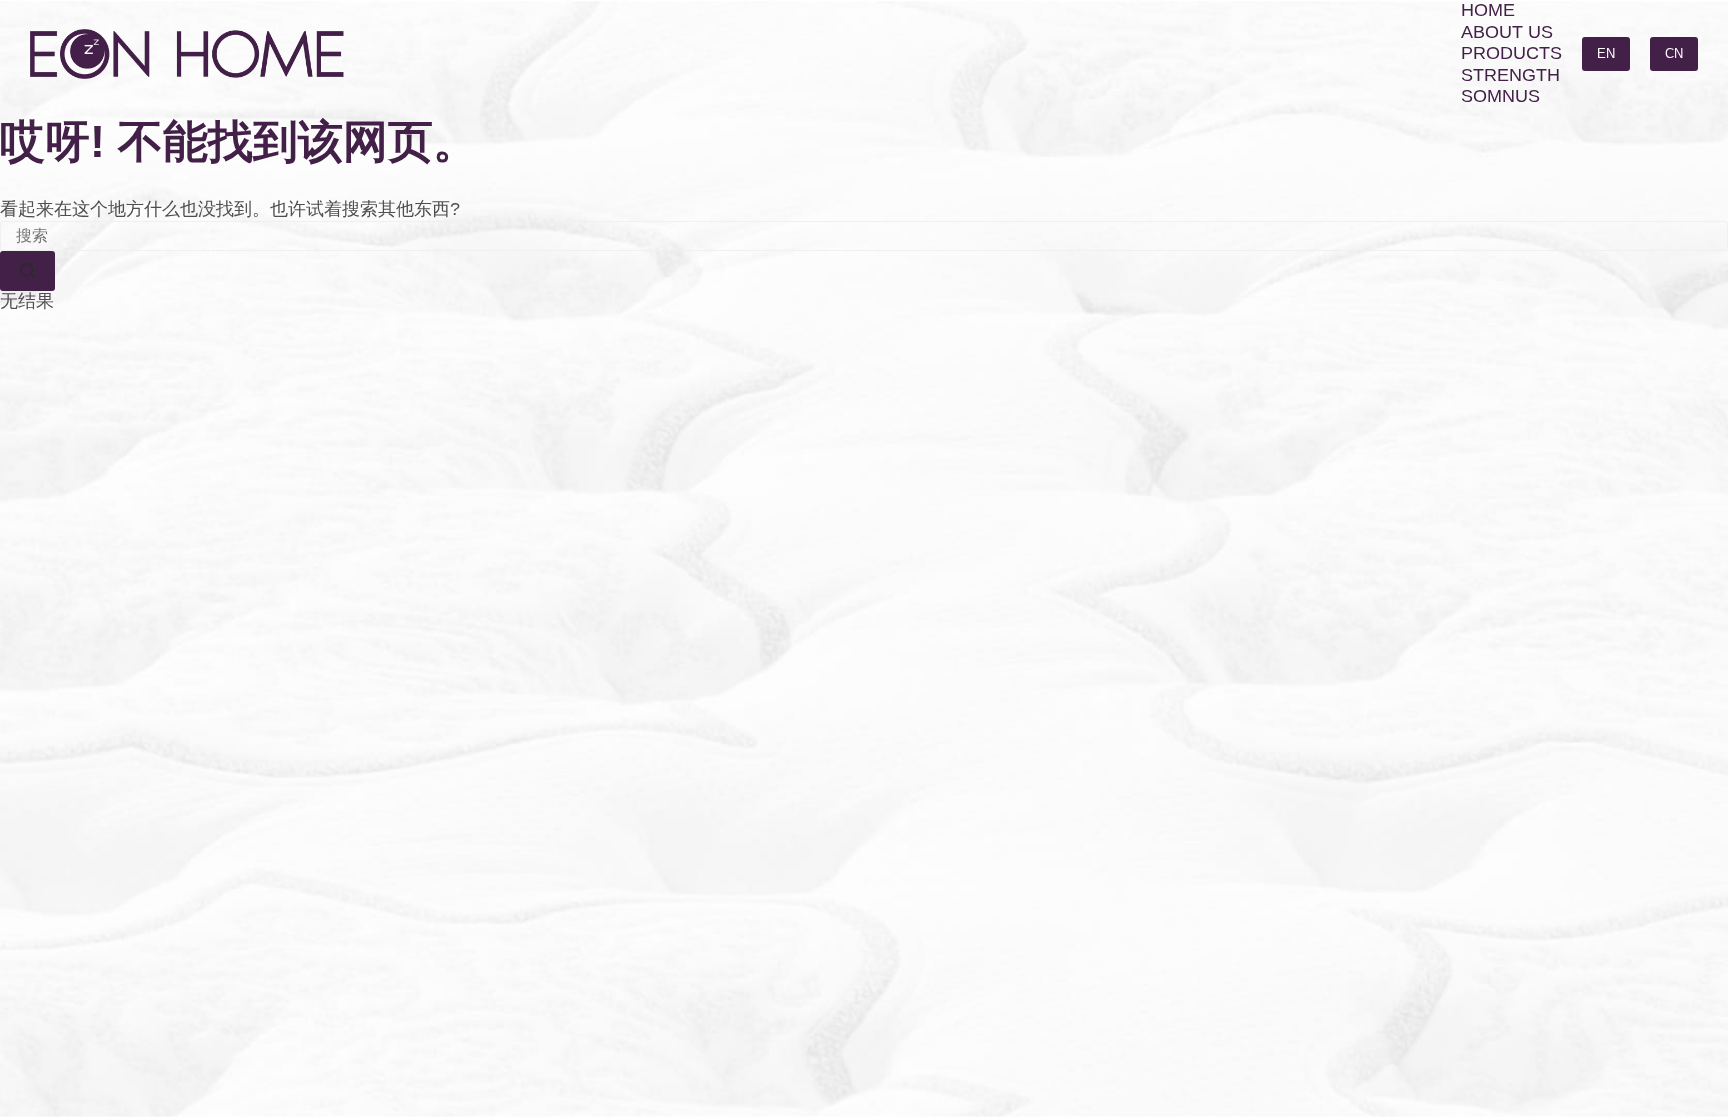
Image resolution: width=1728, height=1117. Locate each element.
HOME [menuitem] (1488, 10)
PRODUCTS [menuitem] (1511, 53)
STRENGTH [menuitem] (1510, 75)
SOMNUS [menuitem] (1500, 96)
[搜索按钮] (27, 271)
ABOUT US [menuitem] (1507, 32)
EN (1606, 53)
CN (1674, 53)
